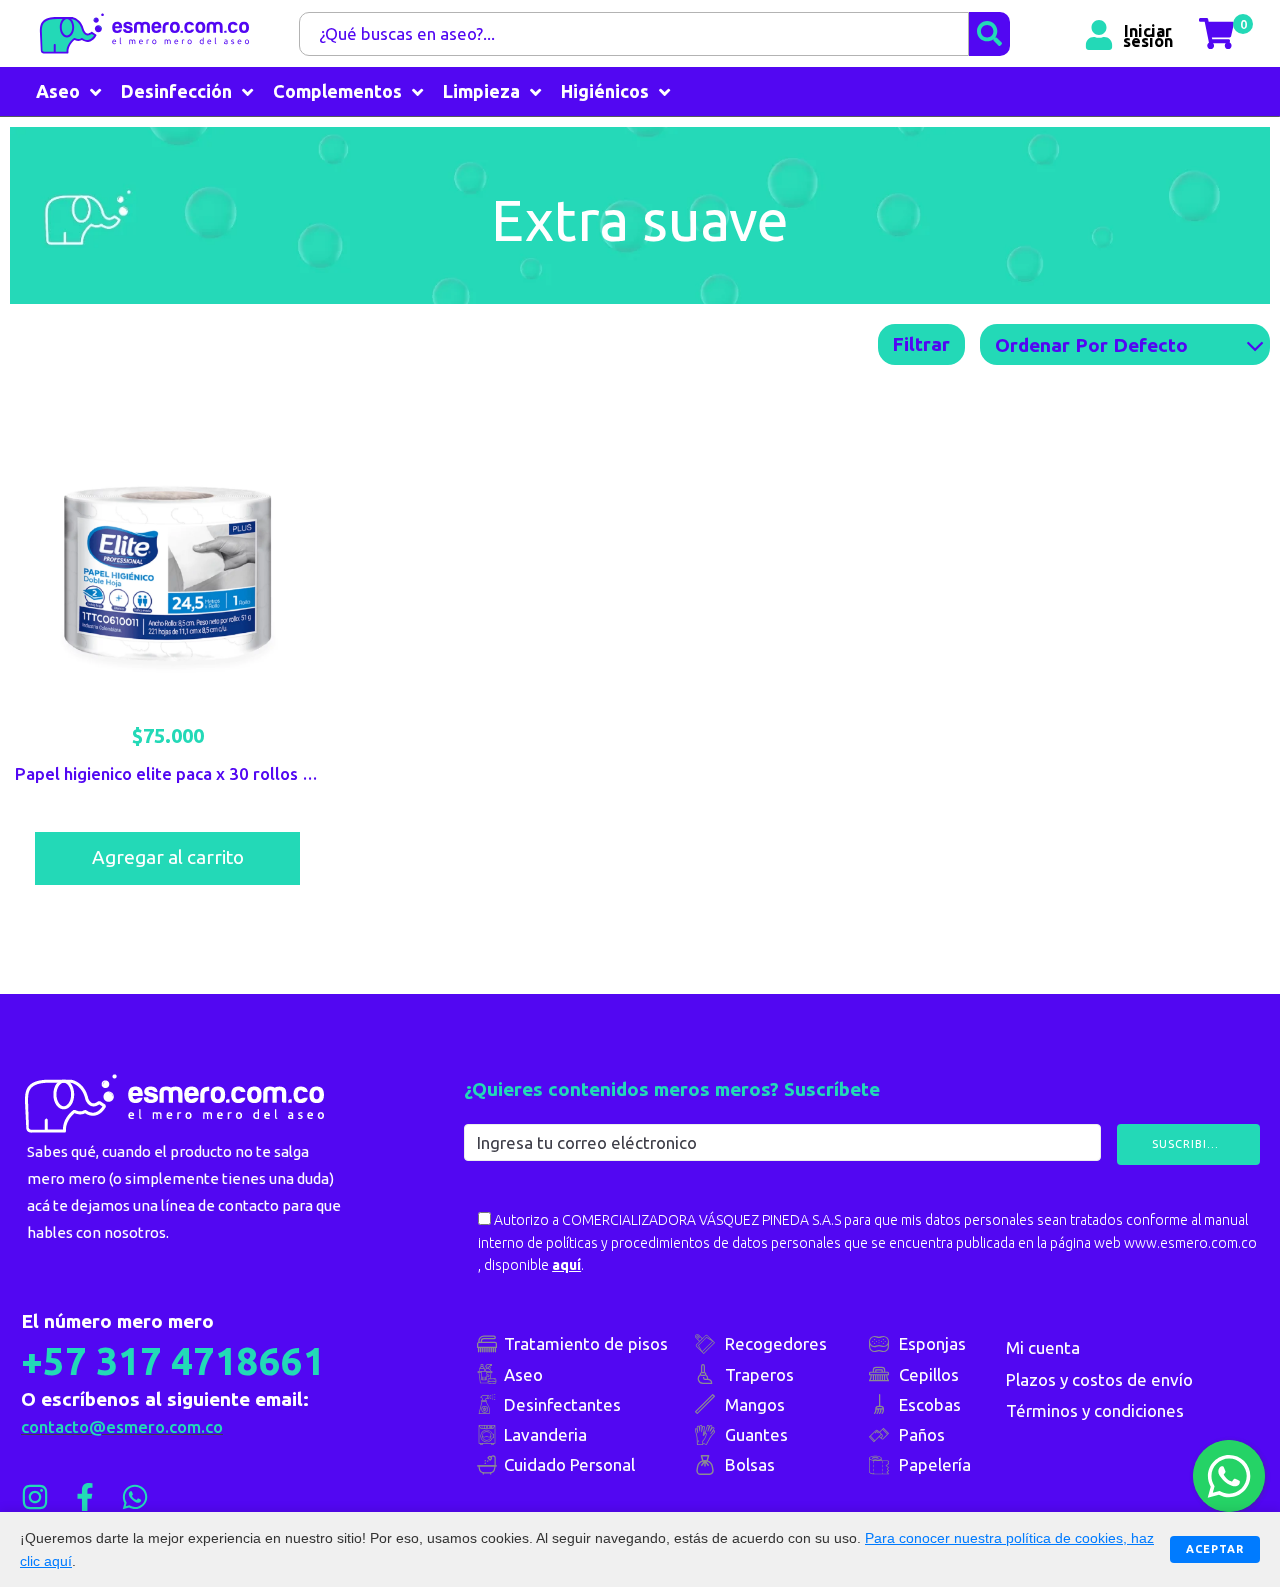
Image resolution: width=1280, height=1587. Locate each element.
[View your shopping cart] (1219, 33)
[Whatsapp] (135, 1497)
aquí (566, 1265)
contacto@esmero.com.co (122, 1426)
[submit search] (989, 34)
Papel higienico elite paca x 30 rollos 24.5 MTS (195, 773)
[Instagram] (35, 1497)
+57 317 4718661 (173, 1361)
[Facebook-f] (85, 1497)
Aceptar (1215, 1549)
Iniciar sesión (1148, 34)
